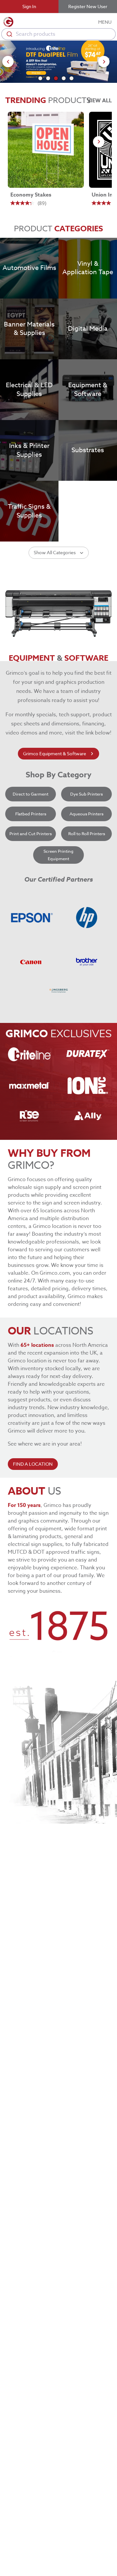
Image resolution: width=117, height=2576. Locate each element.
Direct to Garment (31, 794)
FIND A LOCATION (33, 1464)
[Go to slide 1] (40, 78)
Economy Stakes (31, 195)
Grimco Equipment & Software (55, 753)
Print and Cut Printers (31, 834)
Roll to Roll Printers (87, 834)
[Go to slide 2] (48, 78)
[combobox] (58, 34)
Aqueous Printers (86, 814)
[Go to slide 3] (56, 78)
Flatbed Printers (31, 814)
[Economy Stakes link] (46, 150)
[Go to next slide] (104, 62)
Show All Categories (55, 552)
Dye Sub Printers (86, 794)
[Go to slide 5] (71, 78)
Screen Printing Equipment (58, 855)
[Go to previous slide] (8, 62)
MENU (105, 22)
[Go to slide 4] (64, 78)
